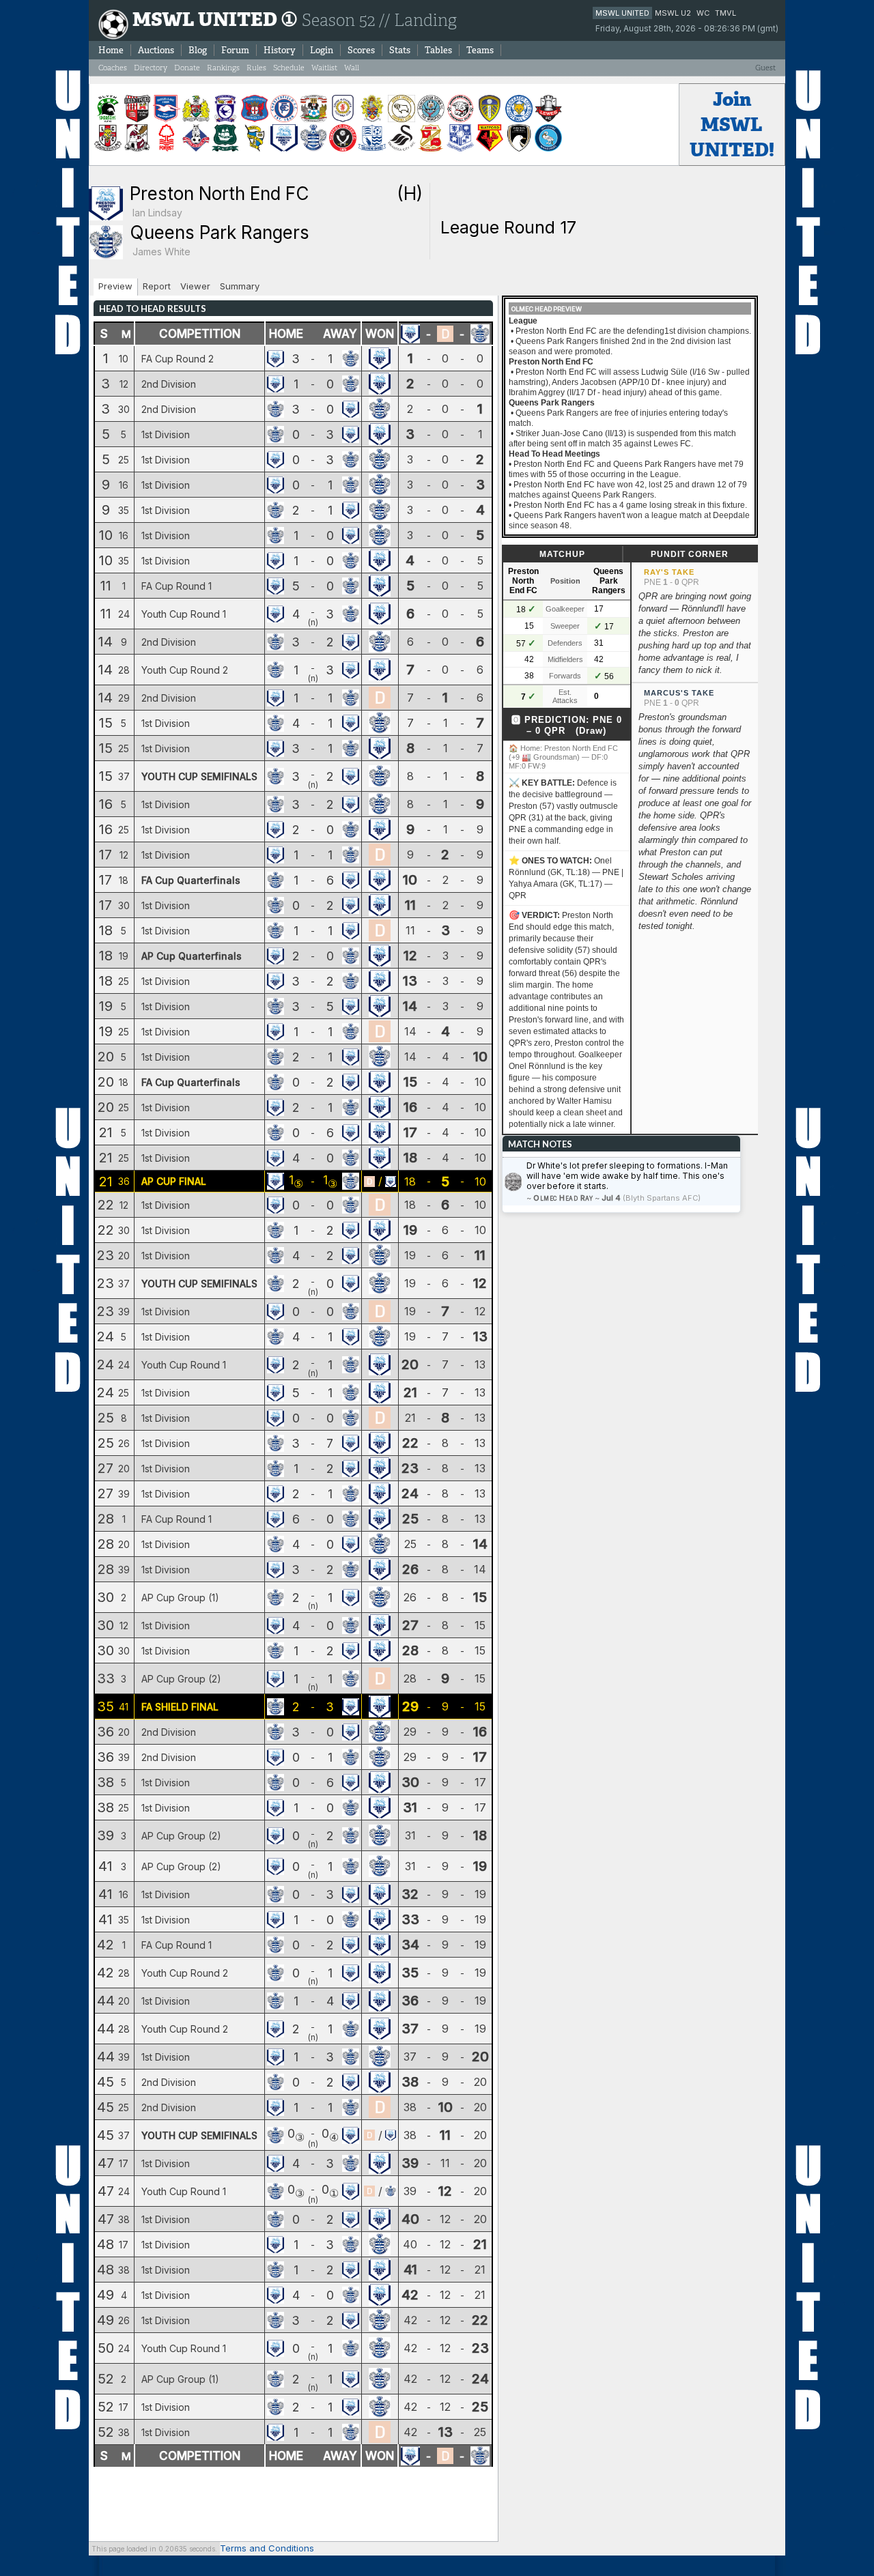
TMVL (725, 13)
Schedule (289, 68)
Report (157, 286)
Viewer (195, 286)
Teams (480, 50)
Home (111, 50)
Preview (115, 286)
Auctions (156, 50)
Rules (256, 68)
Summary (240, 286)
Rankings (223, 68)
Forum (235, 50)
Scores (361, 50)
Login (322, 50)
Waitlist (324, 68)
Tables (438, 50)
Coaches (113, 68)
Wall (352, 68)
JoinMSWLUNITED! (732, 125)
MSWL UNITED (622, 13)
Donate (187, 68)
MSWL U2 (673, 13)
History (280, 50)
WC (703, 13)
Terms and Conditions (267, 2548)
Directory (151, 68)
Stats (400, 50)
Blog (198, 50)
